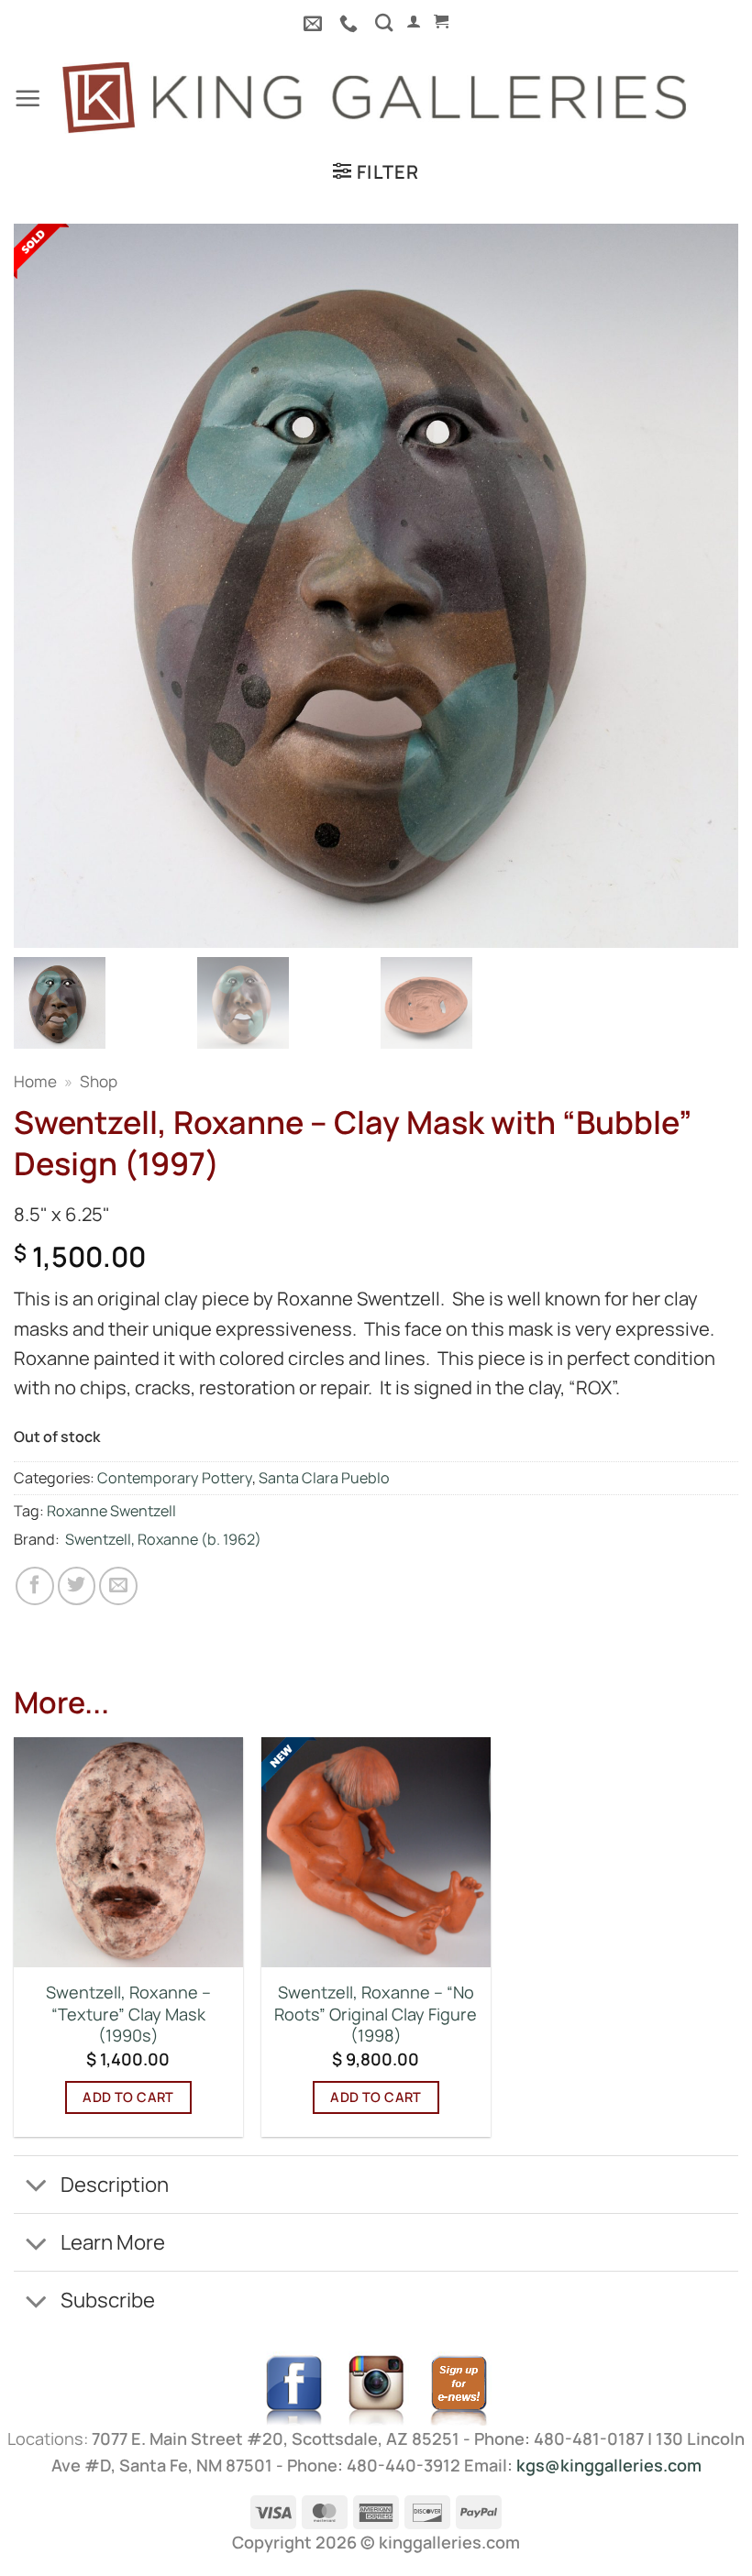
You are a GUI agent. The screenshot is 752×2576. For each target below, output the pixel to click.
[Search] (384, 22)
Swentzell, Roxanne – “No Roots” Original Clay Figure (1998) (376, 2014)
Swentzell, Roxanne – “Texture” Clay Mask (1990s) (128, 2014)
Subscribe (108, 2300)
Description (115, 2184)
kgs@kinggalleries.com (609, 2465)
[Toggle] (36, 2186)
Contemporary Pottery (175, 1478)
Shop (99, 1081)
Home (35, 1081)
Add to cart (128, 2097)
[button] (414, 22)
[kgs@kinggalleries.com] (315, 23)
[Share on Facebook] (35, 1586)
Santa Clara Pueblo (324, 1478)
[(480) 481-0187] (351, 23)
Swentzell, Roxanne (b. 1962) (163, 1539)
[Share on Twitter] (77, 1586)
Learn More (113, 2242)
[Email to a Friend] (118, 1586)
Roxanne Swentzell (111, 1511)
